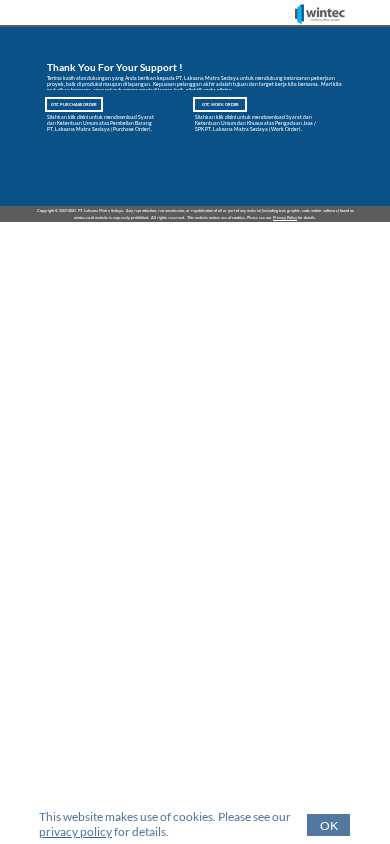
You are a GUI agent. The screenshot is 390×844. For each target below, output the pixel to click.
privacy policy (75, 831)
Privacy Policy (285, 217)
